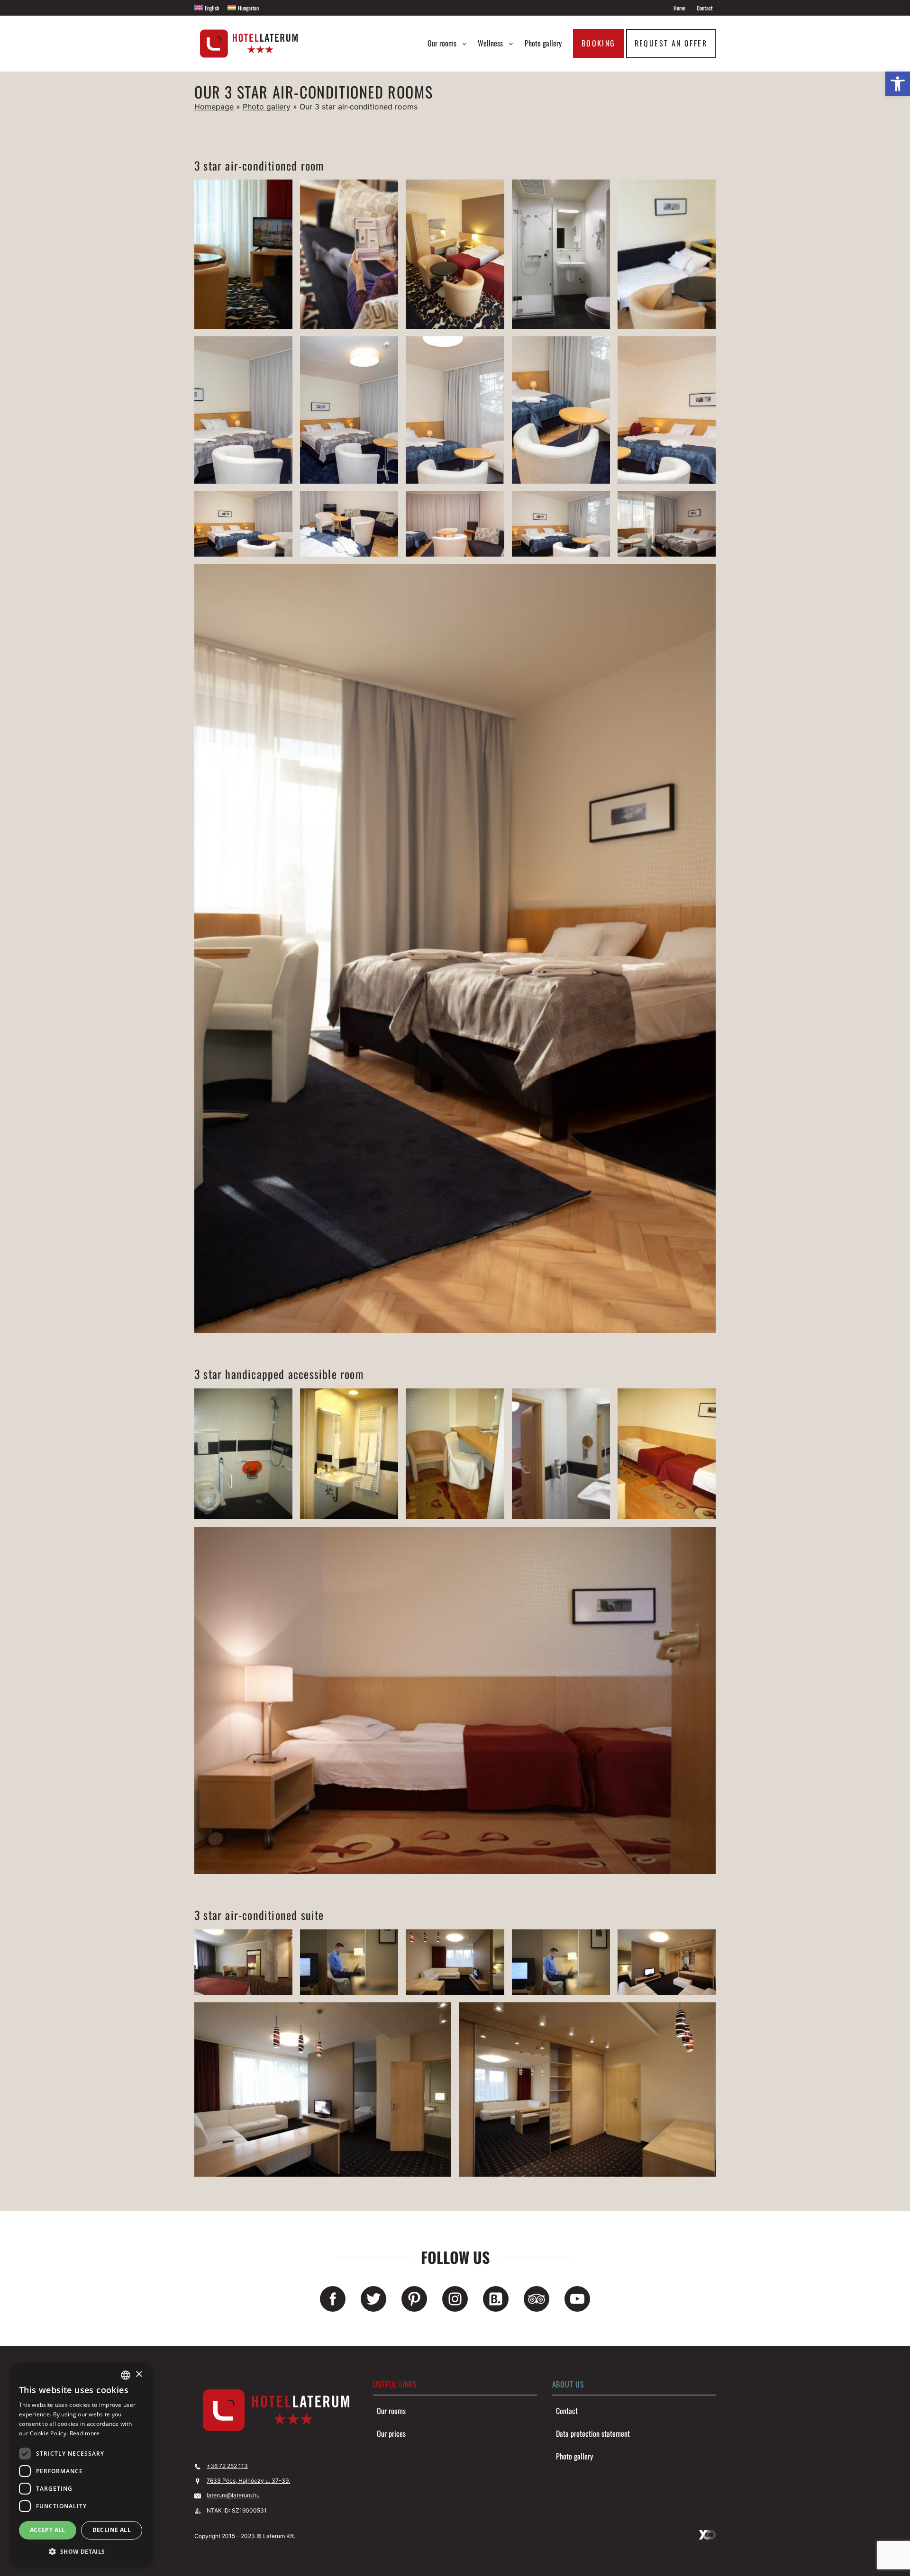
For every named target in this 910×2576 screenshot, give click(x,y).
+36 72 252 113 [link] (227, 2466)
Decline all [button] (112, 2530)
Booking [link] (599, 43)
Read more (85, 2433)
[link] (898, 84)
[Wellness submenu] (511, 44)
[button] (81, 2551)
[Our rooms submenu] (464, 44)
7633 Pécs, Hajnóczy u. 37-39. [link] (248, 2481)
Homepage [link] (214, 107)
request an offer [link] (671, 43)
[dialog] (81, 2465)
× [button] (139, 2374)
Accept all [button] (48, 2530)
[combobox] (126, 2375)
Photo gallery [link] (267, 107)
